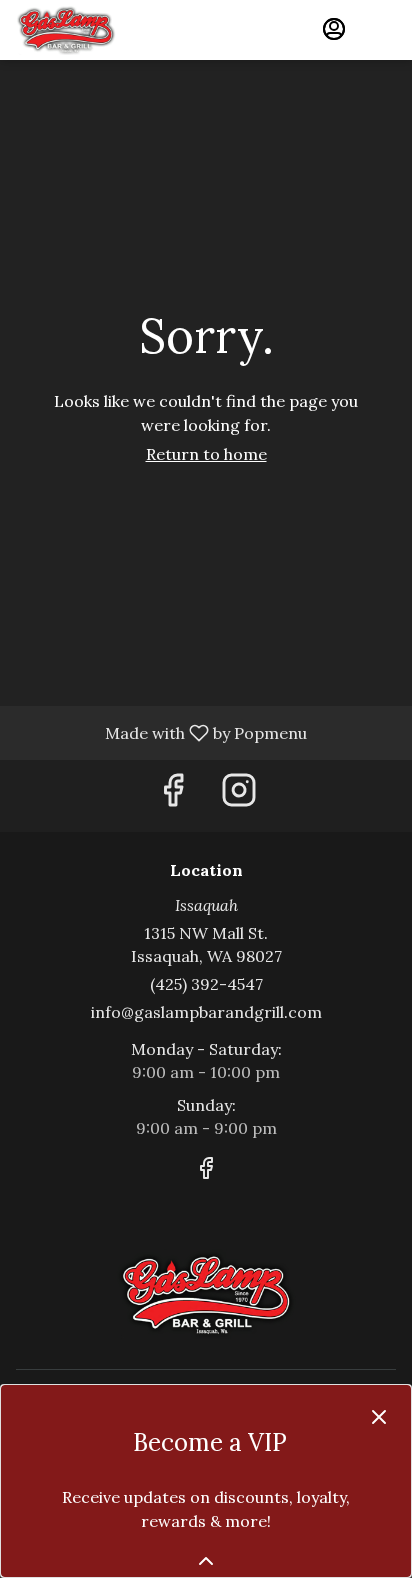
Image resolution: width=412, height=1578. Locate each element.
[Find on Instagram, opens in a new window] (239, 795)
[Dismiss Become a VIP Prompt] (379, 1417)
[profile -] (334, 29)
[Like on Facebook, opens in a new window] (173, 795)
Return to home (206, 454)
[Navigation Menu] (384, 30)
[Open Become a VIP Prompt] (206, 1561)
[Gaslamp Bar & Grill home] (106, 30)
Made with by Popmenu (161, 732)
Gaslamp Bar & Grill (206, 1294)
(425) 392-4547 (206, 984)
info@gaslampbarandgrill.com (206, 1012)
